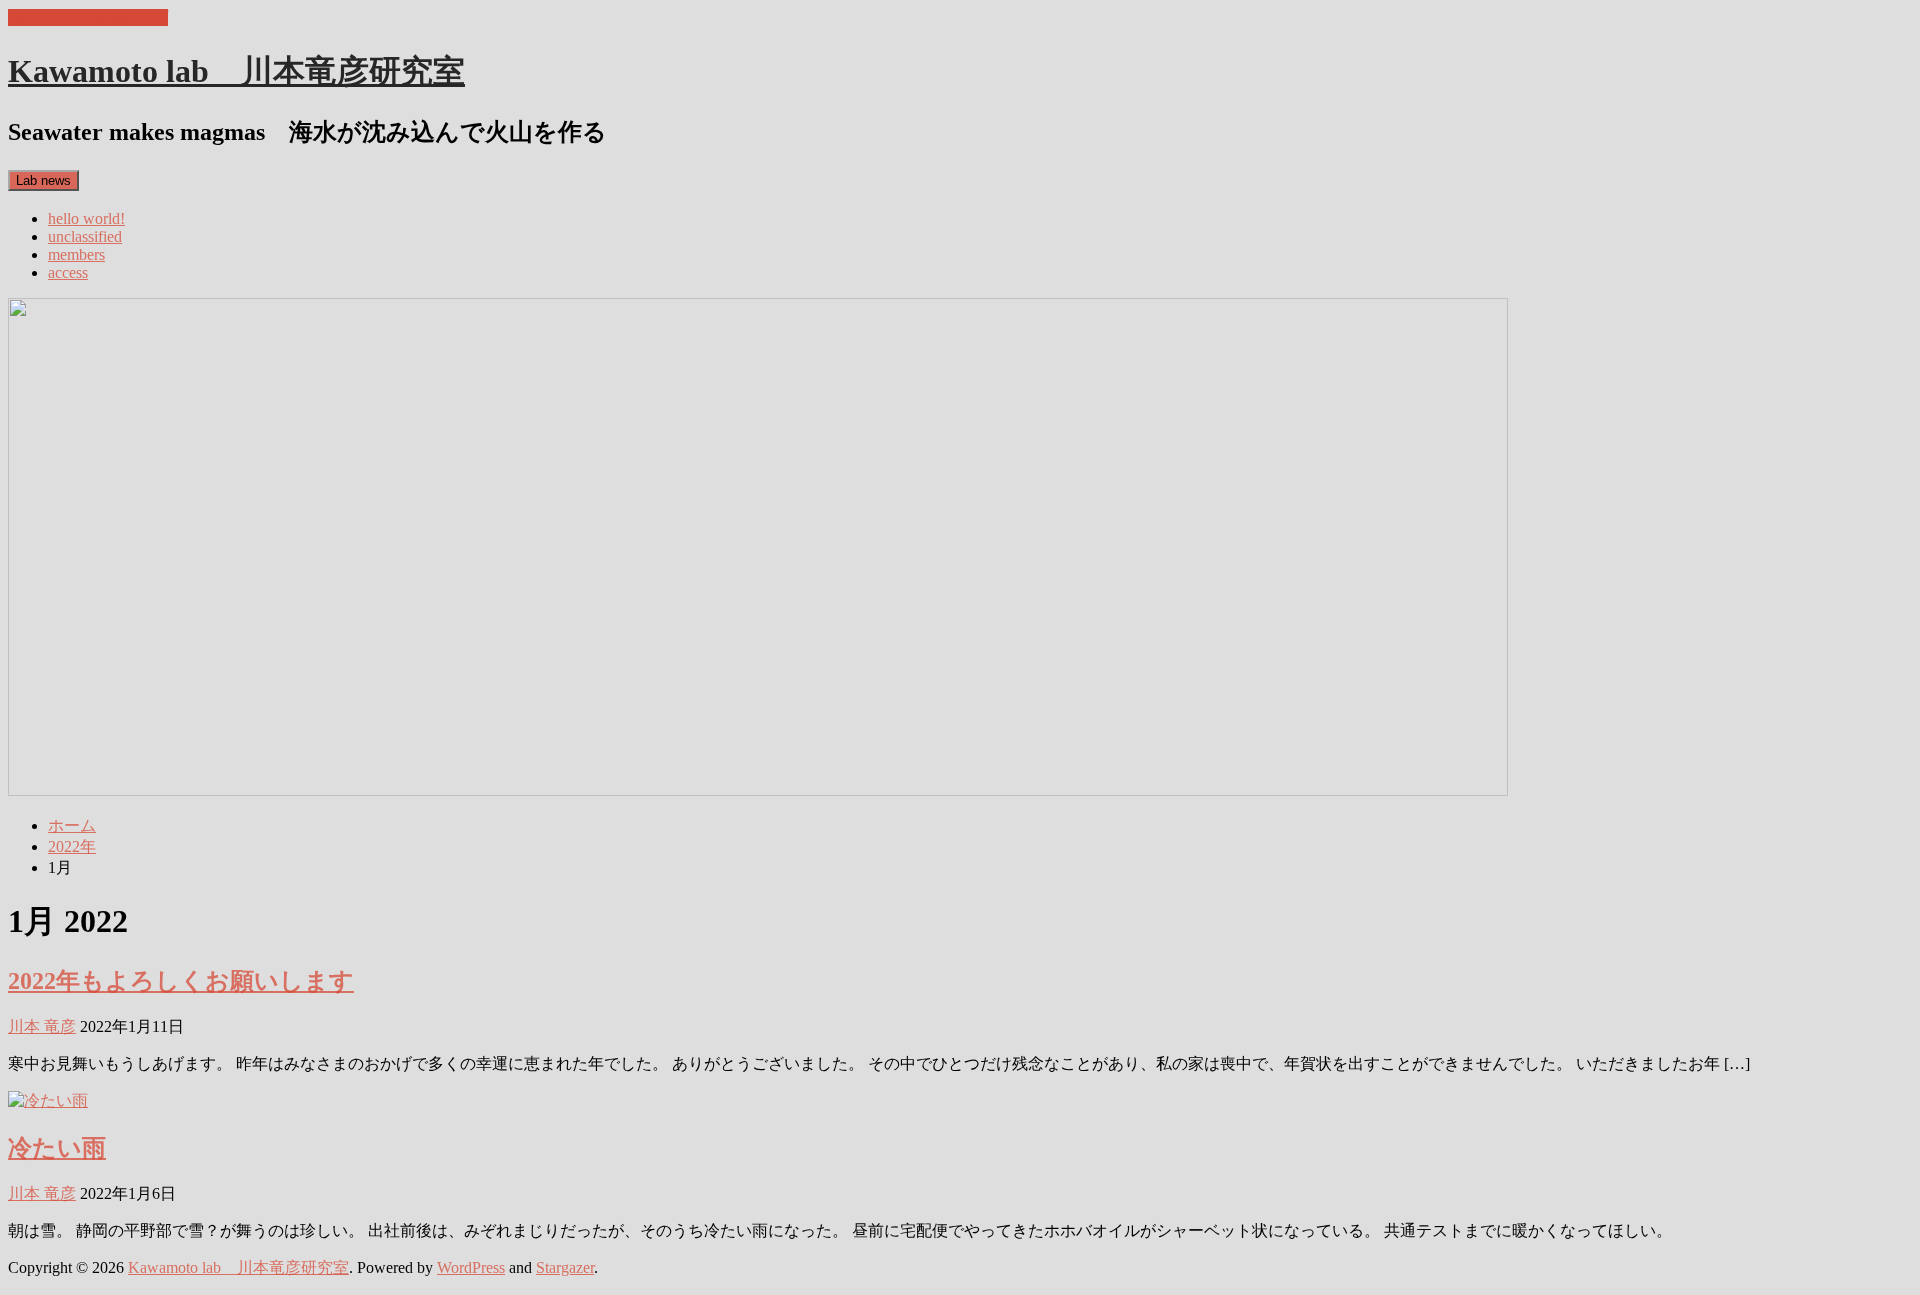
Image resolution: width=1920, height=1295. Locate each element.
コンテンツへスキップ (88, 17)
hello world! (86, 218)
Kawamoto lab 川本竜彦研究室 (236, 71)
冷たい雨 (57, 1148)
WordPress (471, 1267)
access (68, 272)
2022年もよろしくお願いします (181, 981)
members (76, 254)
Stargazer (565, 1267)
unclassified (85, 236)
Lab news (43, 180)
